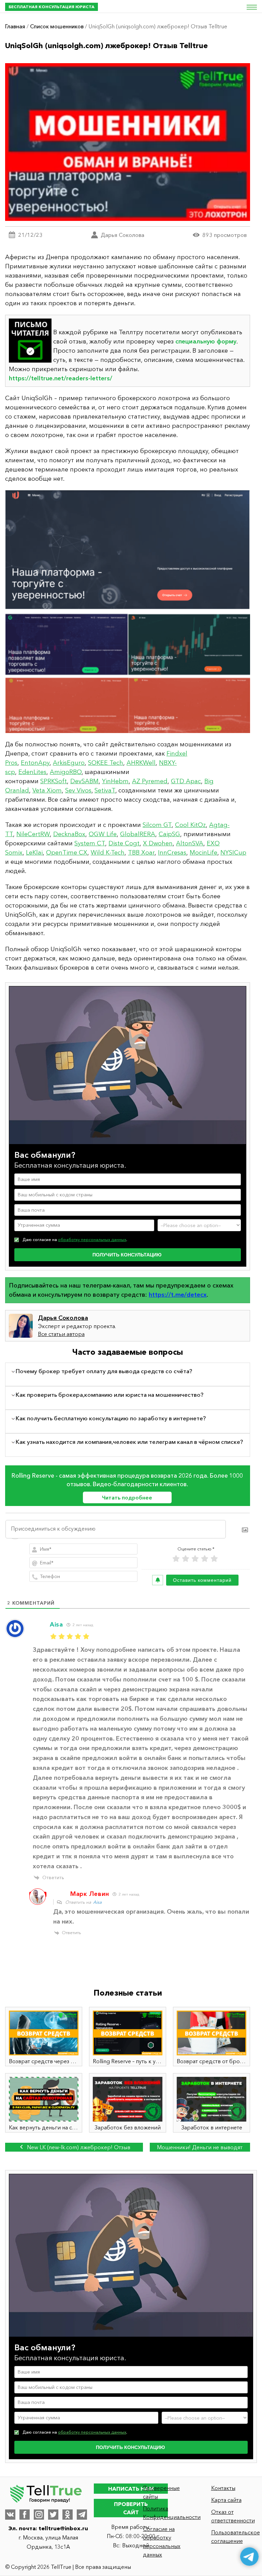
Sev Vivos (78, 790)
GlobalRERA (138, 834)
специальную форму (206, 341)
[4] (205, 1559)
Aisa (97, 1902)
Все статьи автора (61, 1334)
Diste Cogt (124, 843)
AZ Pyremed (150, 781)
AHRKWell (141, 763)
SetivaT (105, 790)
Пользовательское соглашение (234, 2537)
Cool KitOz (190, 825)
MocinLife (203, 853)
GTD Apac (186, 781)
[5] (214, 1559)
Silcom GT (157, 825)
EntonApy (35, 763)
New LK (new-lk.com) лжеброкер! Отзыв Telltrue (78, 2148)
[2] (186, 1559)
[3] (195, 1559)
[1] (176, 1559)
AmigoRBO (66, 772)
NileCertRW (33, 834)
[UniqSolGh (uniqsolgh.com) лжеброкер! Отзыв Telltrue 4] (128, 612)
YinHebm (115, 781)
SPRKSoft (54, 781)
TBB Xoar (141, 853)
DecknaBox (69, 834)
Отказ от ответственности (233, 2516)
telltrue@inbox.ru (63, 2528)
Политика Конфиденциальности (166, 2513)
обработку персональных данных (92, 1240)
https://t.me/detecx (178, 1295)
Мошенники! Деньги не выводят (200, 2147)
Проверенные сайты (161, 2492)
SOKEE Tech (106, 763)
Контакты (223, 2488)
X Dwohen (158, 843)
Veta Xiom (47, 790)
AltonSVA (190, 843)
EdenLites (32, 772)
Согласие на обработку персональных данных (162, 2542)
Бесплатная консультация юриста (52, 7)
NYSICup (233, 853)
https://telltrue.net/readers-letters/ (61, 378)
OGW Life (103, 834)
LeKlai (34, 853)
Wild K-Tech (108, 853)
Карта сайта (226, 2500)
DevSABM (84, 781)
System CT (90, 843)
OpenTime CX (67, 853)
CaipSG (169, 834)
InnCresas (172, 853)
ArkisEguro (69, 763)
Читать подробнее (127, 1497)
